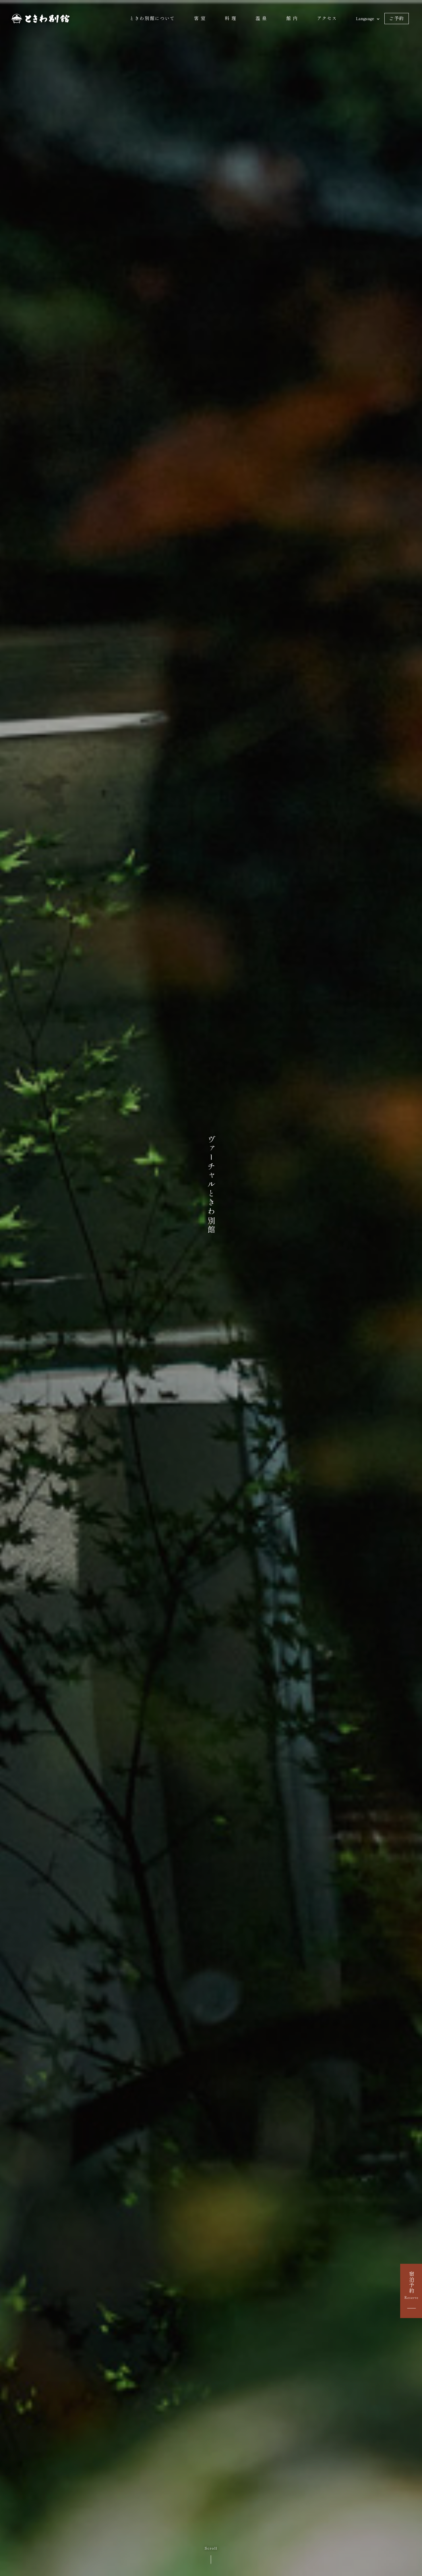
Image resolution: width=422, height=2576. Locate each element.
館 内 (292, 18)
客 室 (200, 18)
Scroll (211, 2548)
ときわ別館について (152, 18)
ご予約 (397, 18)
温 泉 (261, 18)
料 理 (231, 18)
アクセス (327, 18)
